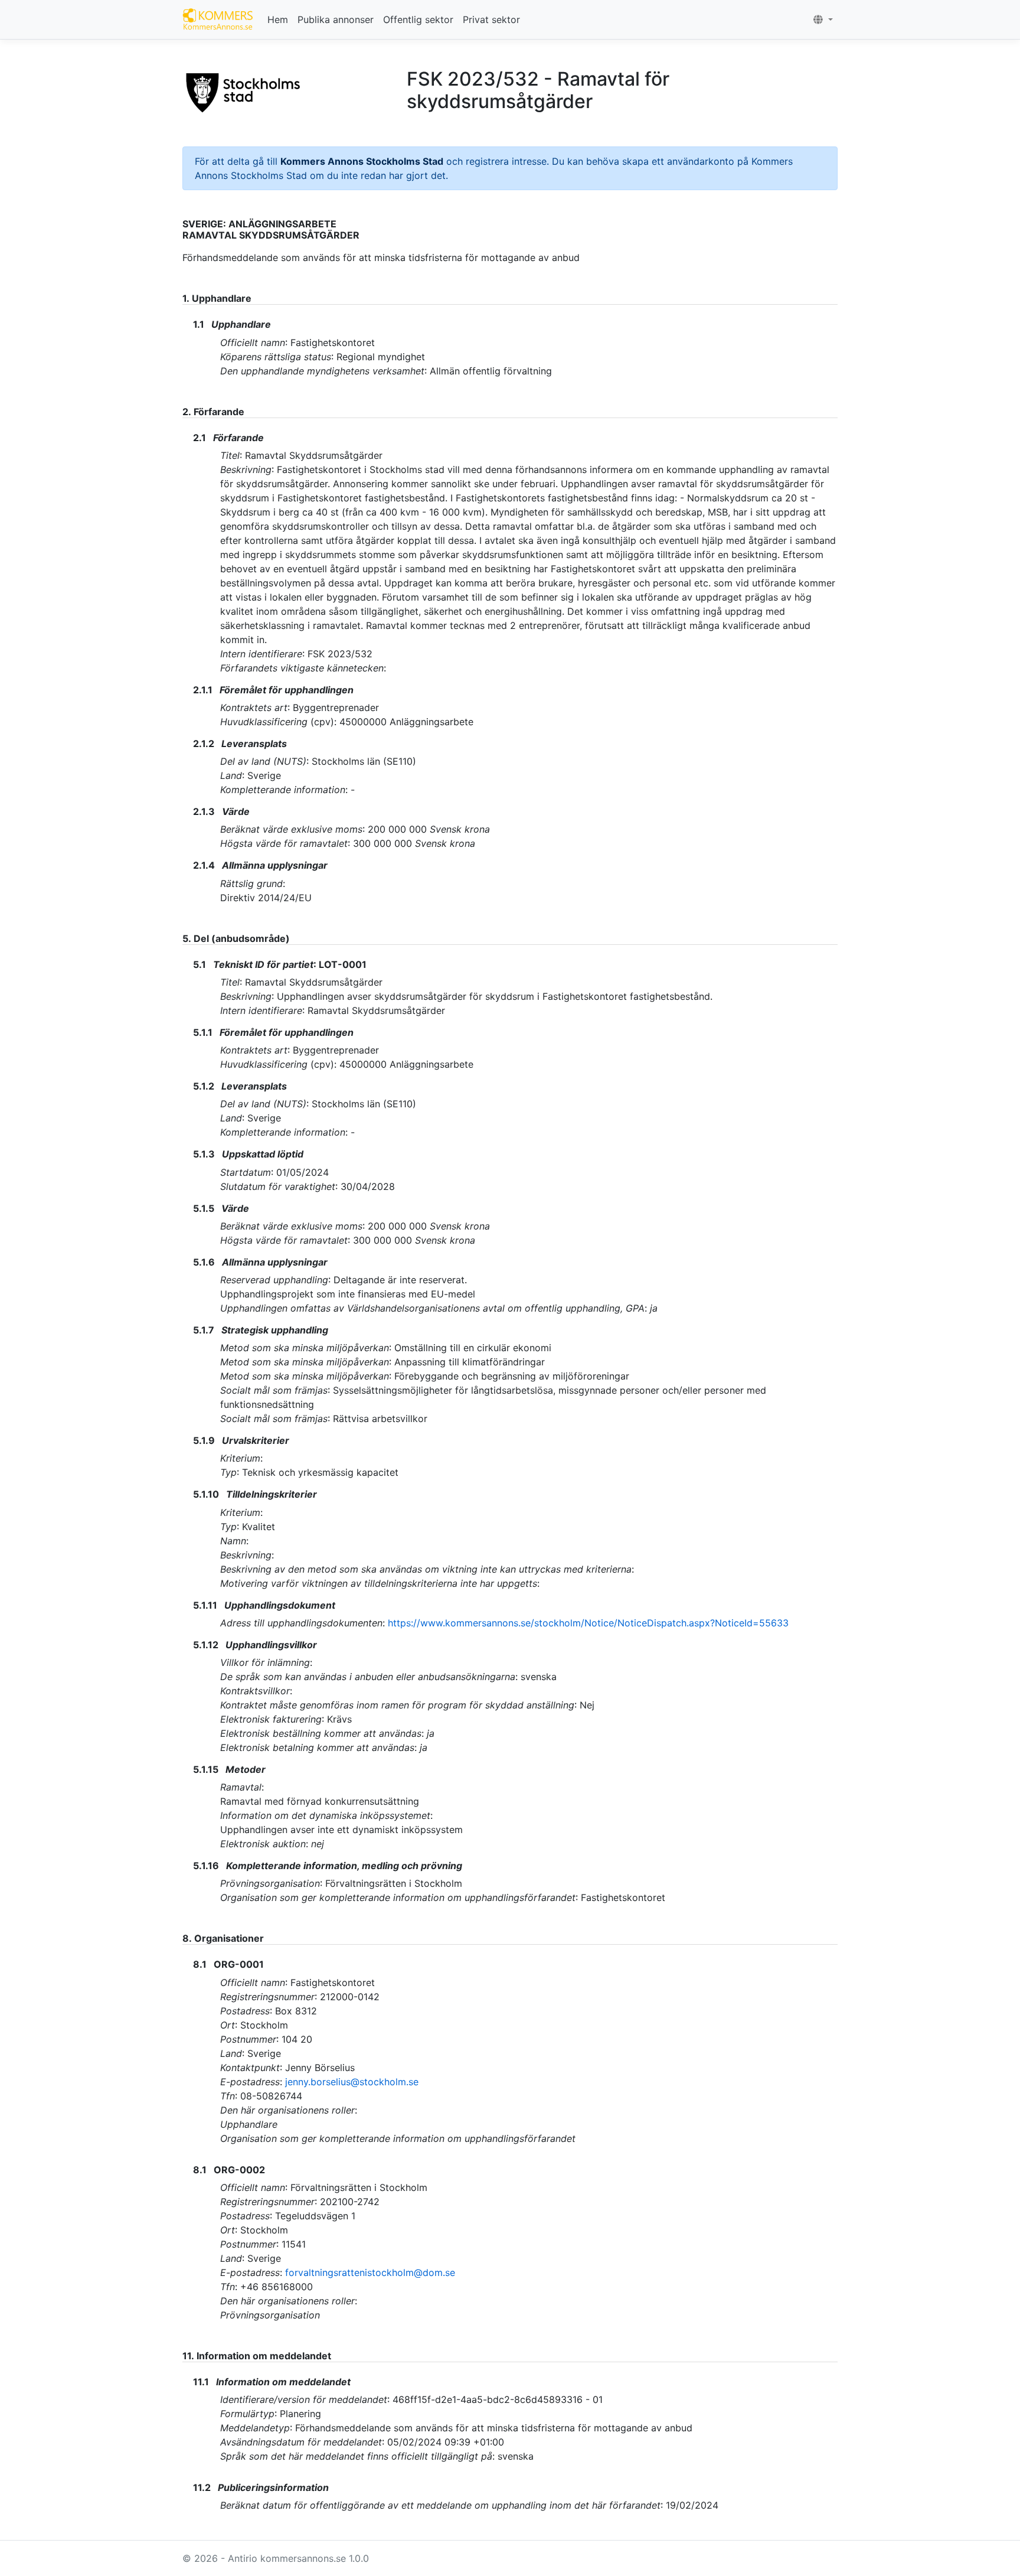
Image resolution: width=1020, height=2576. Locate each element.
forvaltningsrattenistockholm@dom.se (370, 2272)
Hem (278, 19)
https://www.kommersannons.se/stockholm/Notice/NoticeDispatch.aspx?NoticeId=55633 (588, 1623)
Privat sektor (491, 19)
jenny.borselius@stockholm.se (352, 2082)
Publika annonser (336, 19)
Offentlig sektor (418, 19)
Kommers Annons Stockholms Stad (362, 161)
